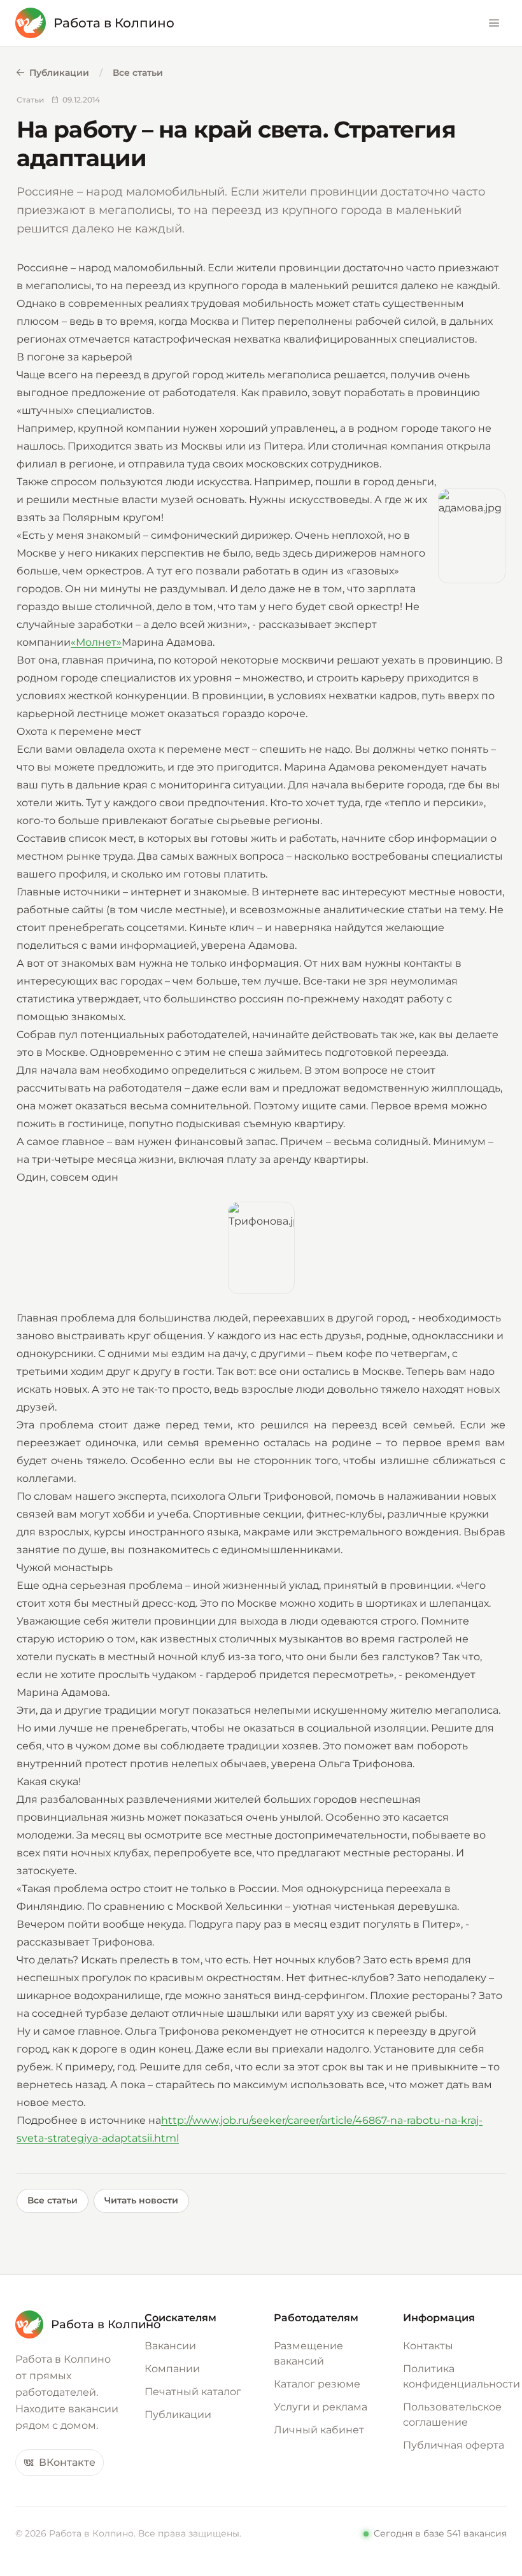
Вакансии (170, 2346)
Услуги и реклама (321, 2407)
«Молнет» (96, 642)
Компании (172, 2369)
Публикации (59, 73)
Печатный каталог (193, 2392)
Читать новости (141, 2200)
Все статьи (138, 73)
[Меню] (494, 23)
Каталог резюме (317, 2384)
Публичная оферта (454, 2445)
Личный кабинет (319, 2430)
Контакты (428, 2346)
